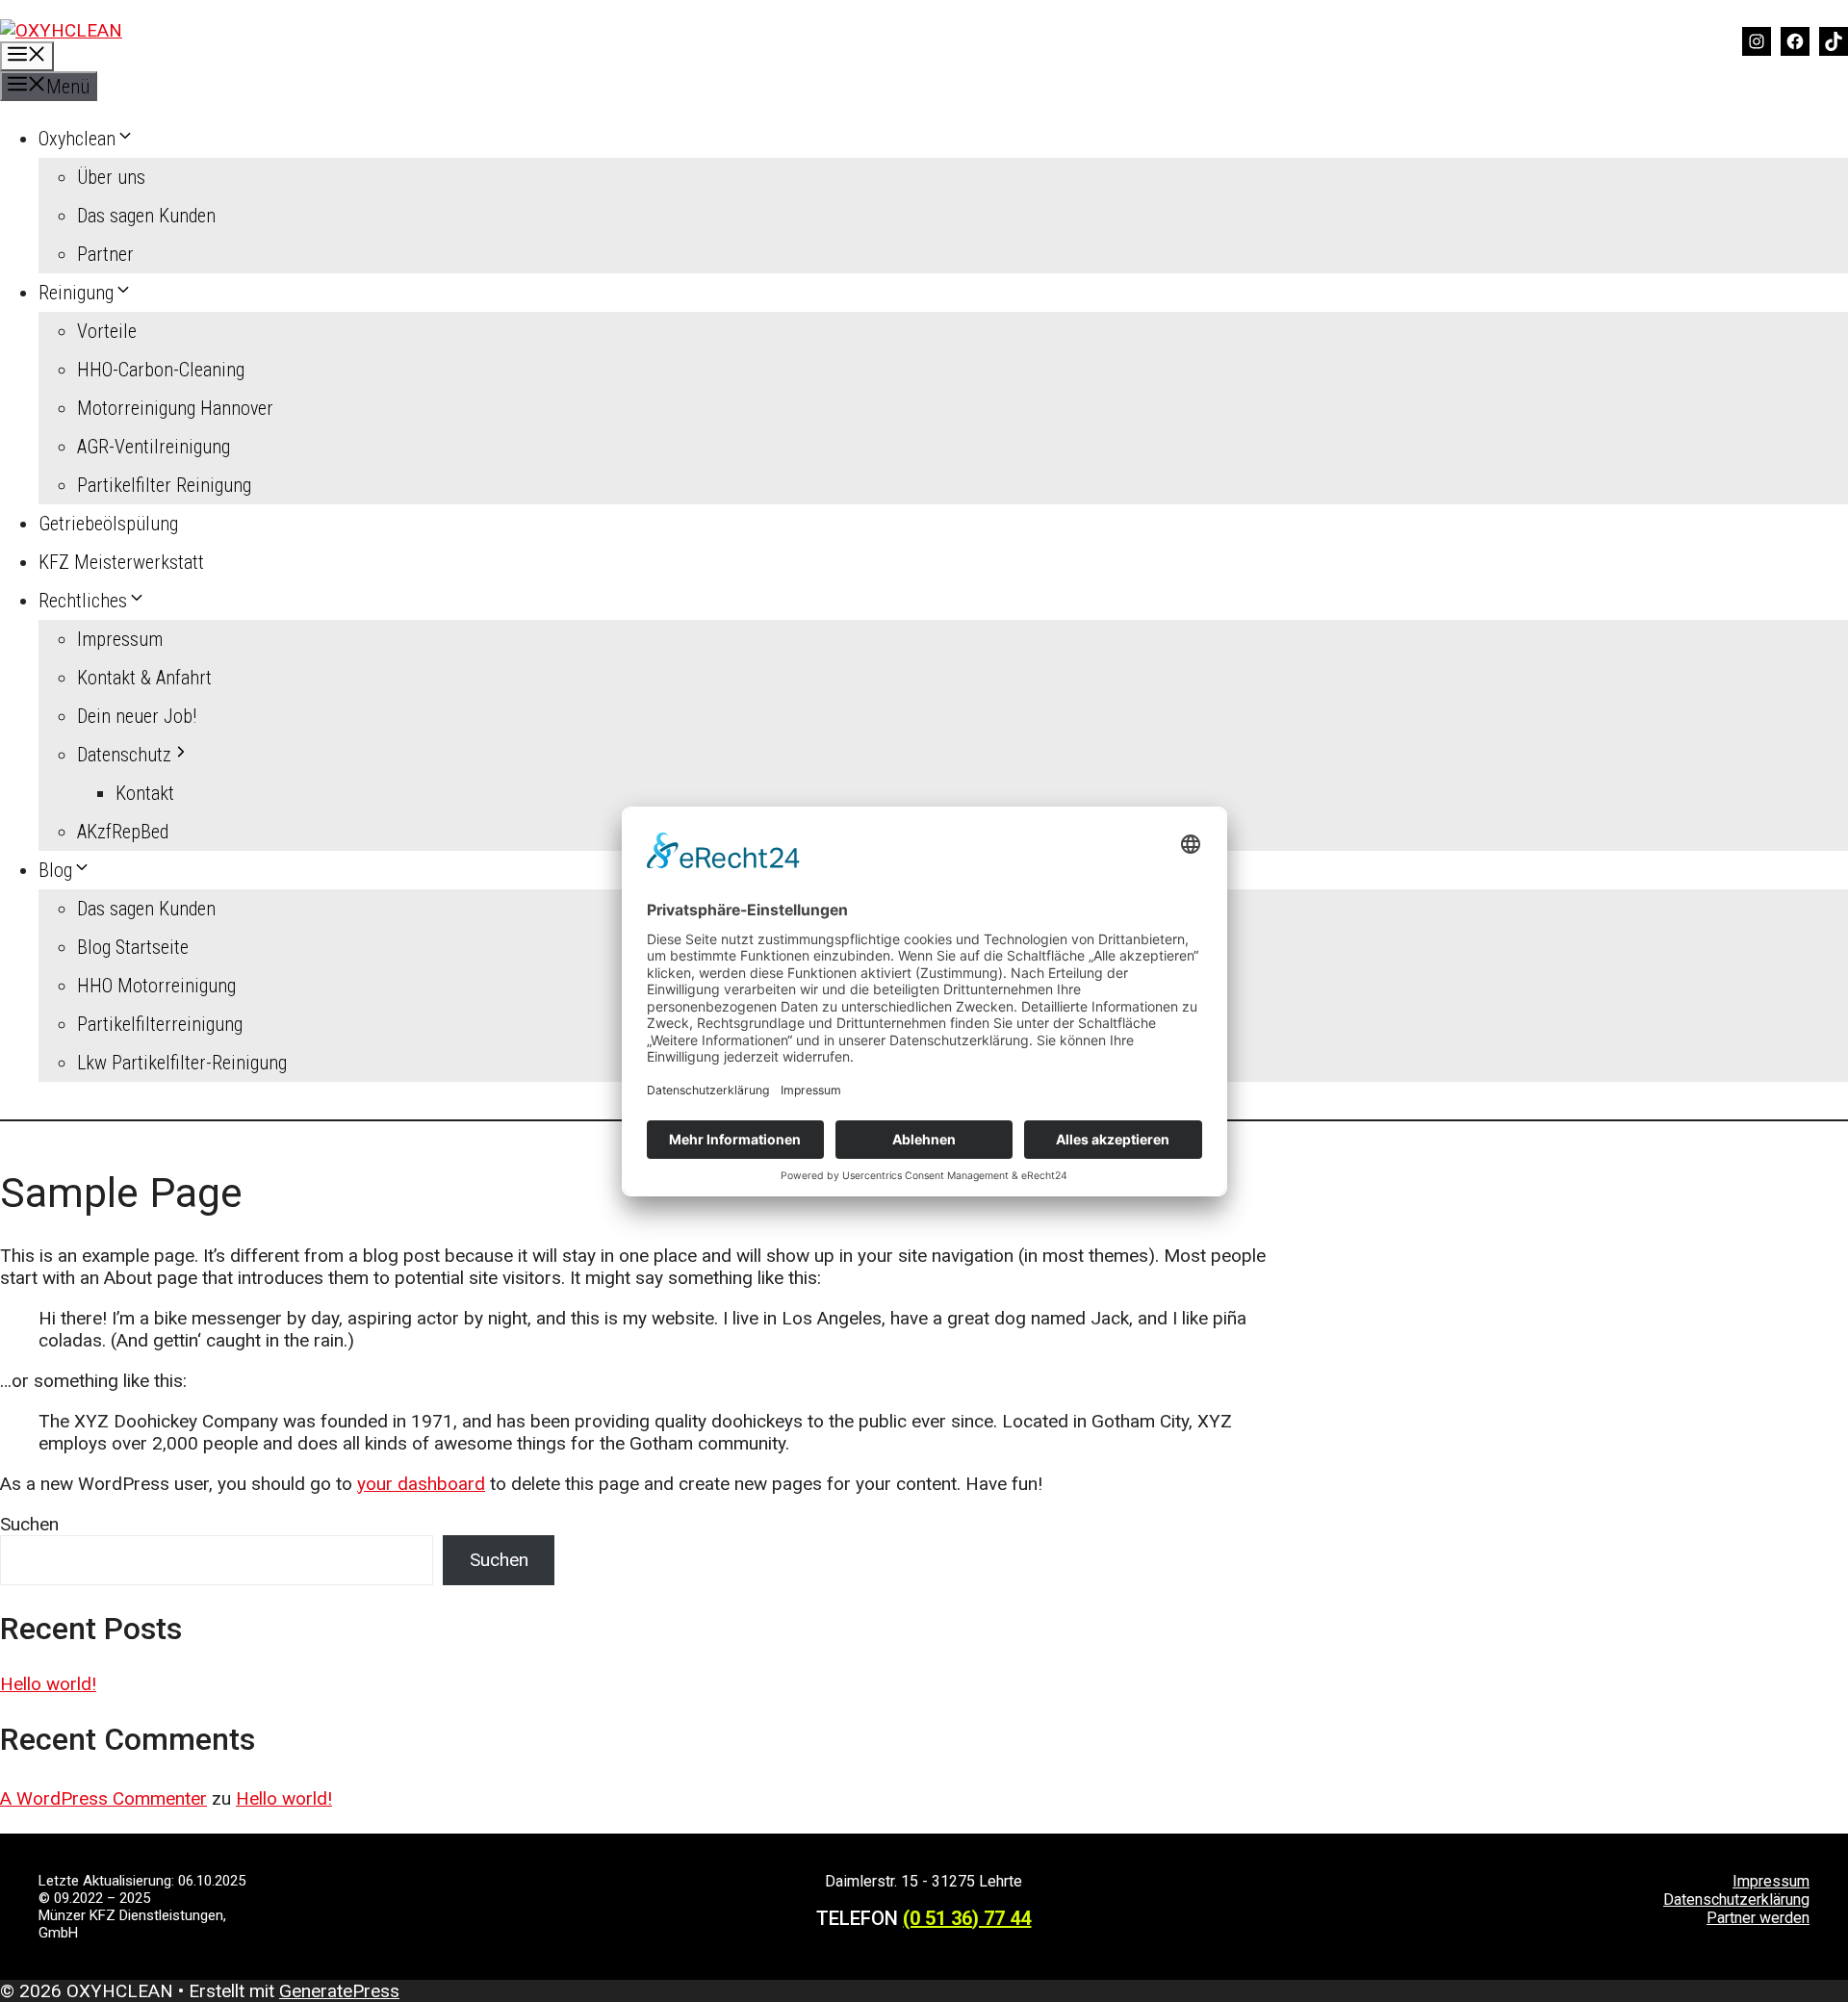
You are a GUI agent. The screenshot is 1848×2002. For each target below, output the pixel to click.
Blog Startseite (133, 947)
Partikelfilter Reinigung (164, 485)
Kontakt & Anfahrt (144, 678)
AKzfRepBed (123, 832)
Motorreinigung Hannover (175, 408)
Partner (105, 254)
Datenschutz (124, 755)
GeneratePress (339, 1991)
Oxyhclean (77, 139)
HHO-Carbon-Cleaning (161, 370)
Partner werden (1758, 1918)
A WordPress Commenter (103, 1798)
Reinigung (76, 293)
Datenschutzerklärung (1736, 1899)
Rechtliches (83, 601)
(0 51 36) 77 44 (967, 1918)
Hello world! (48, 1684)
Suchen (29, 1524)
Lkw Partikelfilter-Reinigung (182, 1063)
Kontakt (145, 793)
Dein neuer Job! (137, 716)
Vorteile (107, 331)
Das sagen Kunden (146, 216)
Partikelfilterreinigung (160, 1024)
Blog (55, 870)
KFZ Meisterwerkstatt (121, 562)
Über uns (111, 177)
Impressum (120, 639)
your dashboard (421, 1484)
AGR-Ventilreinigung (154, 447)
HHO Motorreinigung (156, 986)
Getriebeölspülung (108, 524)
